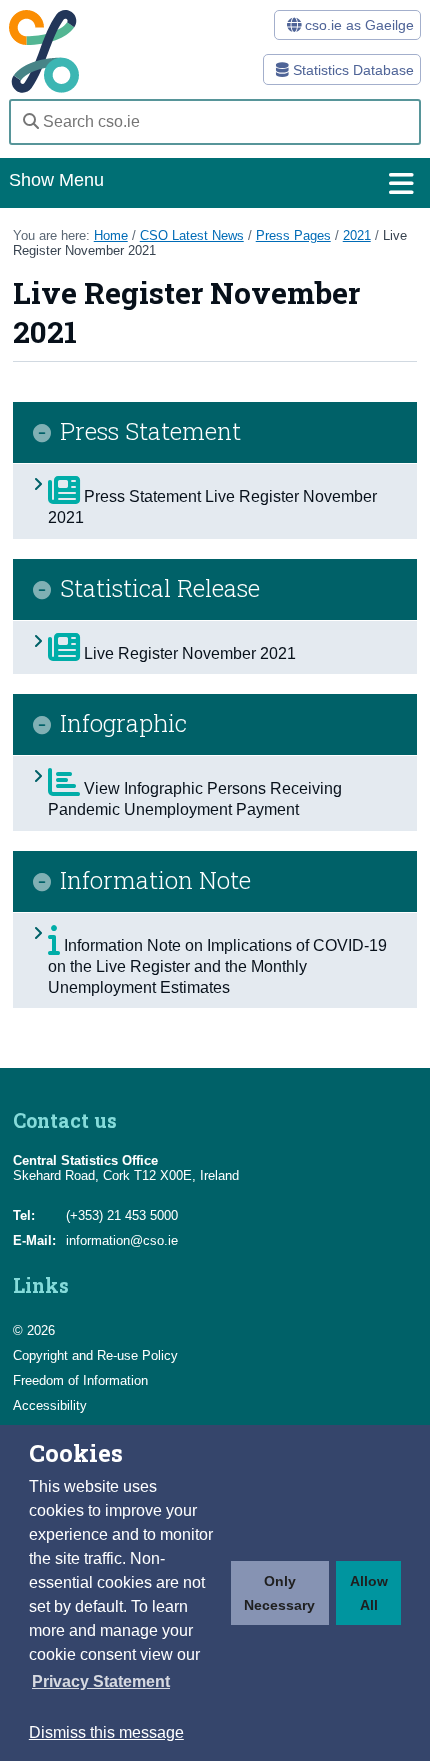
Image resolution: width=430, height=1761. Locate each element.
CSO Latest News (192, 235)
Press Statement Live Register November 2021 (212, 507)
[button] (101, 1682)
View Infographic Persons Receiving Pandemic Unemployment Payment (195, 799)
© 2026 (34, 1330)
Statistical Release (160, 589)
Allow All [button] (369, 1593)
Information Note (155, 881)
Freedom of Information (80, 1380)
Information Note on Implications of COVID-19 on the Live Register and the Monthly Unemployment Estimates (217, 966)
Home (111, 235)
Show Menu (56, 180)
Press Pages (293, 235)
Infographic (123, 724)
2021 (357, 235)
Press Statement (150, 432)
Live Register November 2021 (188, 653)
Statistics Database (351, 70)
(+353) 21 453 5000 (122, 1215)
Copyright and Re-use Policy (95, 1355)
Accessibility (50, 1405)
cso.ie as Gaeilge (357, 25)
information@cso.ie (122, 1240)
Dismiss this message (106, 1732)
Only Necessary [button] (279, 1593)
